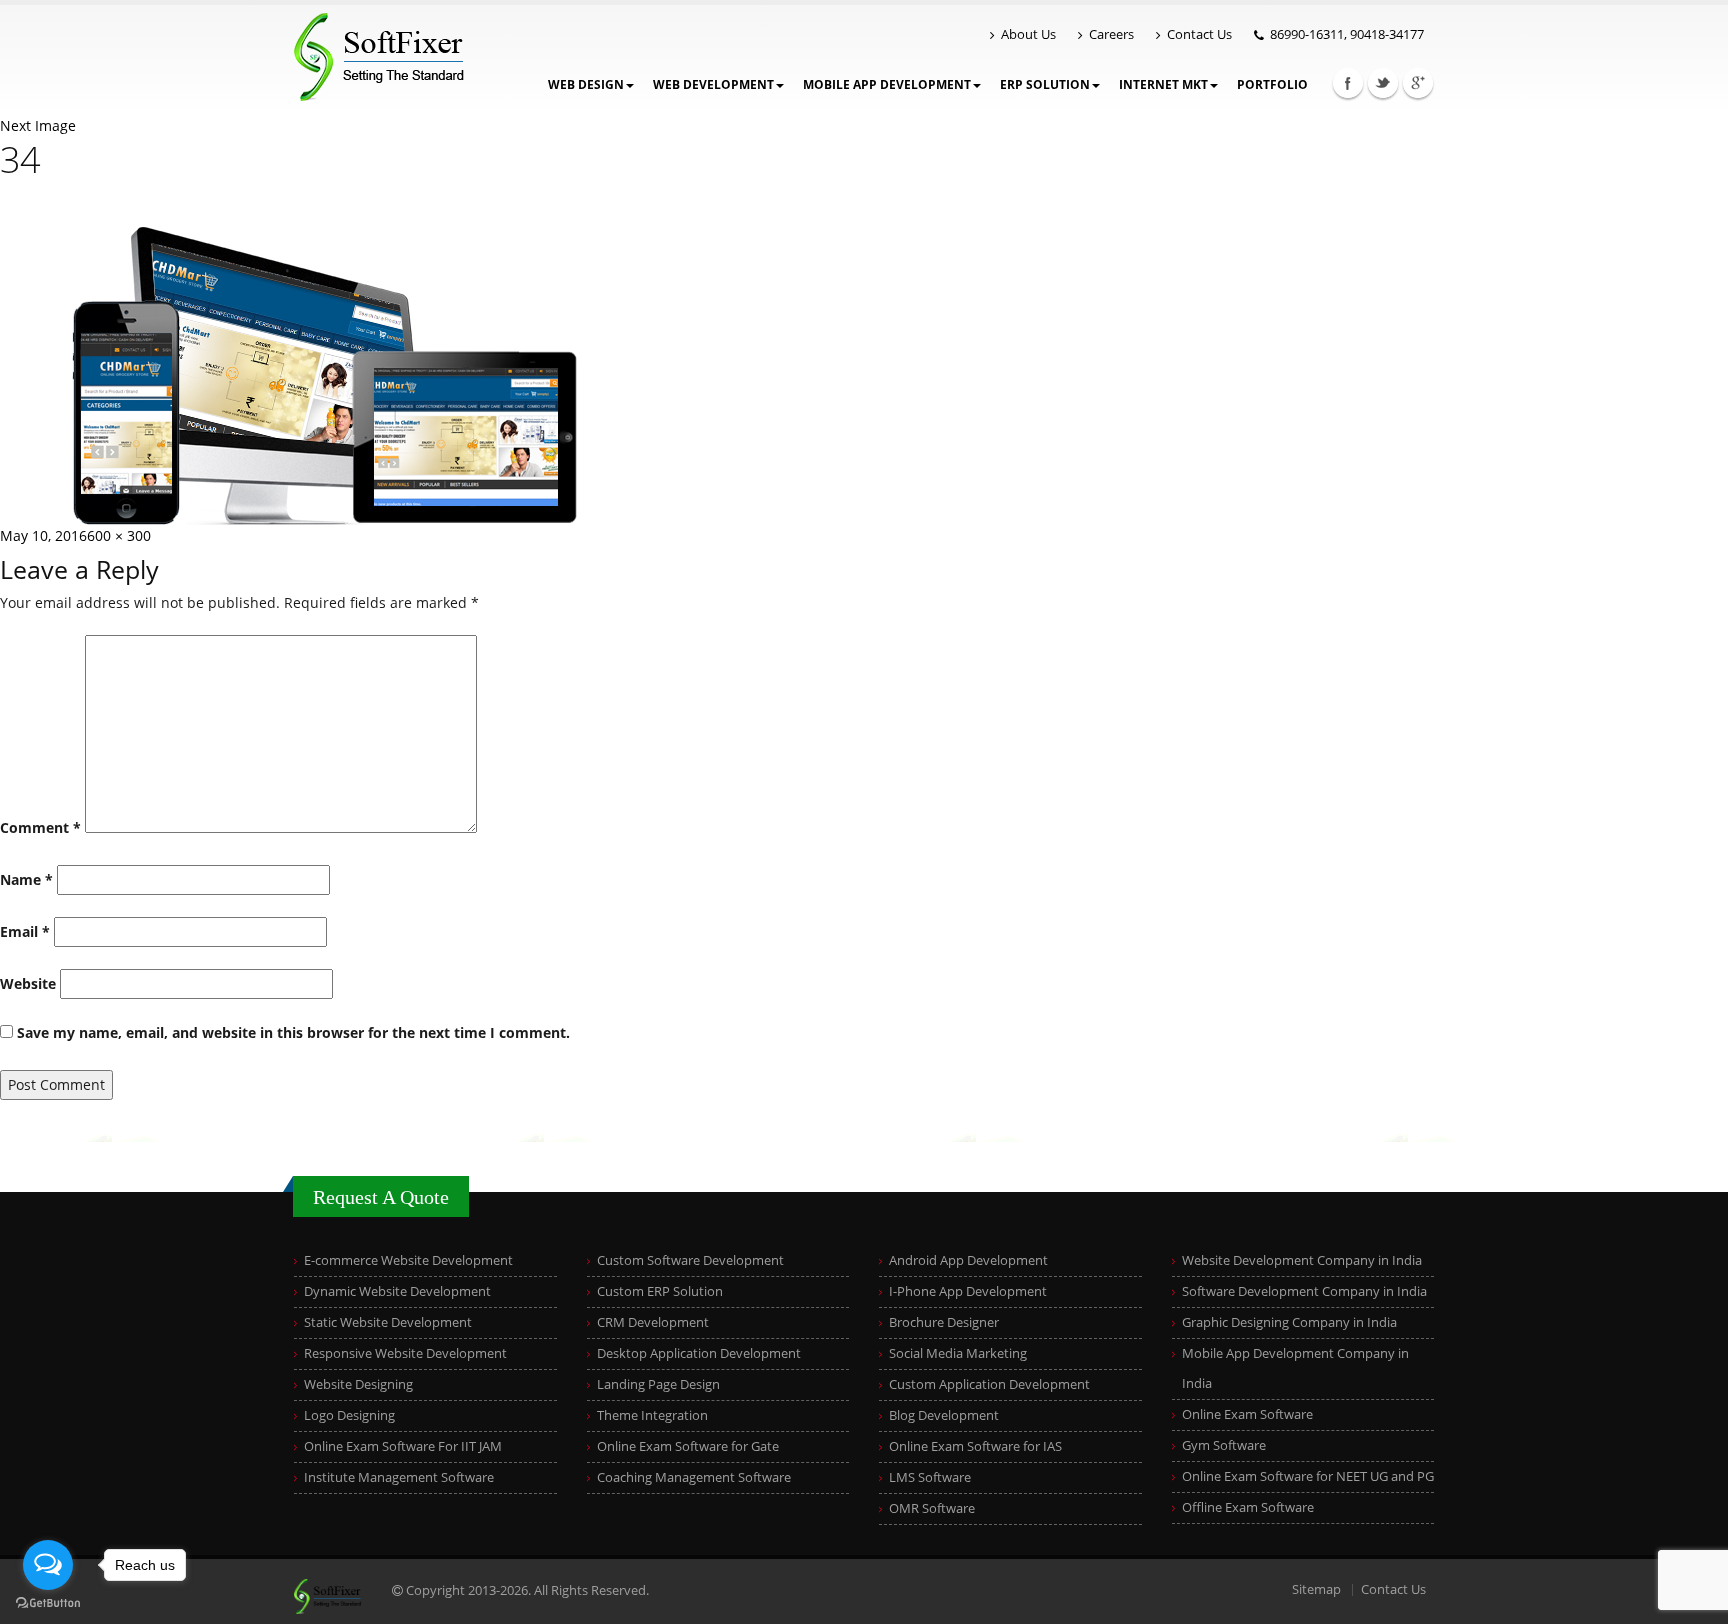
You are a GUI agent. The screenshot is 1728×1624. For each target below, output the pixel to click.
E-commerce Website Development (408, 1260)
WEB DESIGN (586, 84)
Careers (1111, 34)
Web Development (713, 84)
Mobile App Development (887, 84)
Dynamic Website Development (397, 1291)
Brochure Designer (944, 1322)
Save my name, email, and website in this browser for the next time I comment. (293, 1032)
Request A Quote (381, 1197)
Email (25, 931)
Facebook (1348, 83)
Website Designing (358, 1384)
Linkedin (1418, 83)
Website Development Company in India (1302, 1260)
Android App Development (968, 1260)
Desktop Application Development (699, 1353)
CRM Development (653, 1322)
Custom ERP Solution (660, 1291)
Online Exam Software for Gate (688, 1446)
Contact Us (1199, 34)
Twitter (1383, 83)
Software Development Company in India (1304, 1291)
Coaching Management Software (694, 1477)
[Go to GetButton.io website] (48, 1603)
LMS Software (930, 1477)
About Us (1028, 34)
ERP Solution (1045, 84)
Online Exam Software (1247, 1414)
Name (26, 879)
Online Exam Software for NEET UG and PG (1308, 1476)
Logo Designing (349, 1415)
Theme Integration (652, 1415)
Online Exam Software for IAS (975, 1446)
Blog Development (944, 1415)
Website (28, 983)
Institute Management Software (399, 1477)
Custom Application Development (989, 1384)
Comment (40, 827)
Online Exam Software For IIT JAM (403, 1446)
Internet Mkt (1163, 84)
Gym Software (1224, 1445)
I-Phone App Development (968, 1291)
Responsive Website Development (405, 1353)
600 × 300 (119, 535)
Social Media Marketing (958, 1353)
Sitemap (1316, 1589)
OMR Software (932, 1508)
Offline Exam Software (1248, 1507)
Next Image (38, 125)
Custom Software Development (690, 1260)
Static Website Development (388, 1322)
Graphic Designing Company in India (1289, 1322)
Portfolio (1272, 84)
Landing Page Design (658, 1384)
